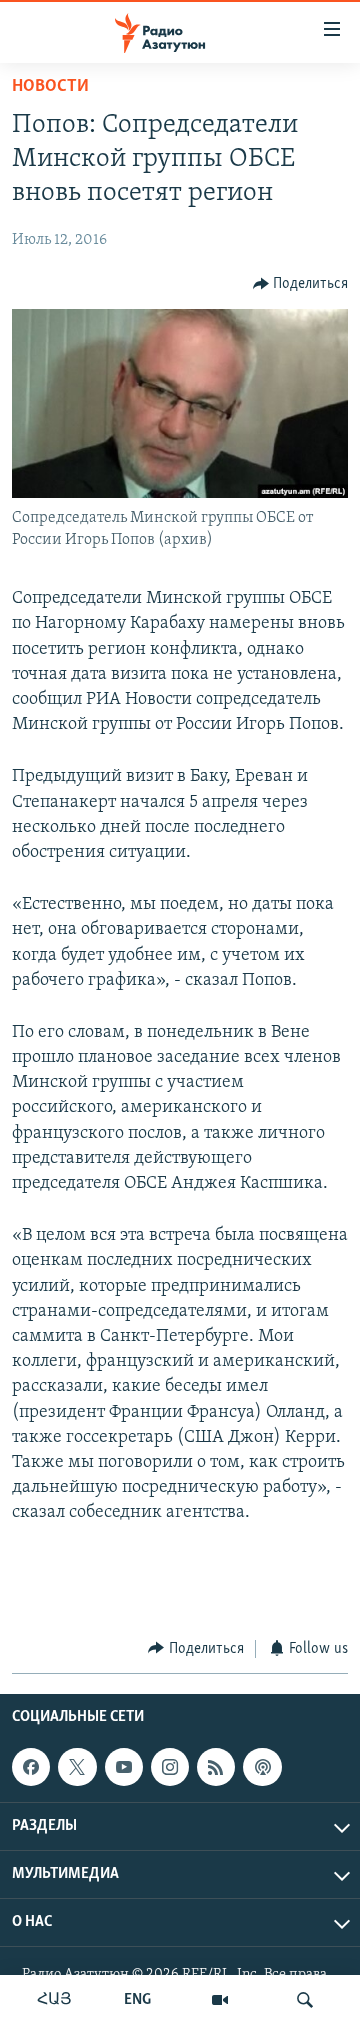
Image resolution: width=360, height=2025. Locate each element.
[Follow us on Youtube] (124, 1767)
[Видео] (220, 2000)
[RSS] (216, 1767)
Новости (50, 87)
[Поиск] (305, 2000)
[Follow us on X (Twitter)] (77, 1767)
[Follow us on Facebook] (31, 1767)
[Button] (301, 284)
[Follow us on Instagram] (170, 1767)
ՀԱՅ (54, 2000)
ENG (137, 2000)
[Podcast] (262, 1767)
